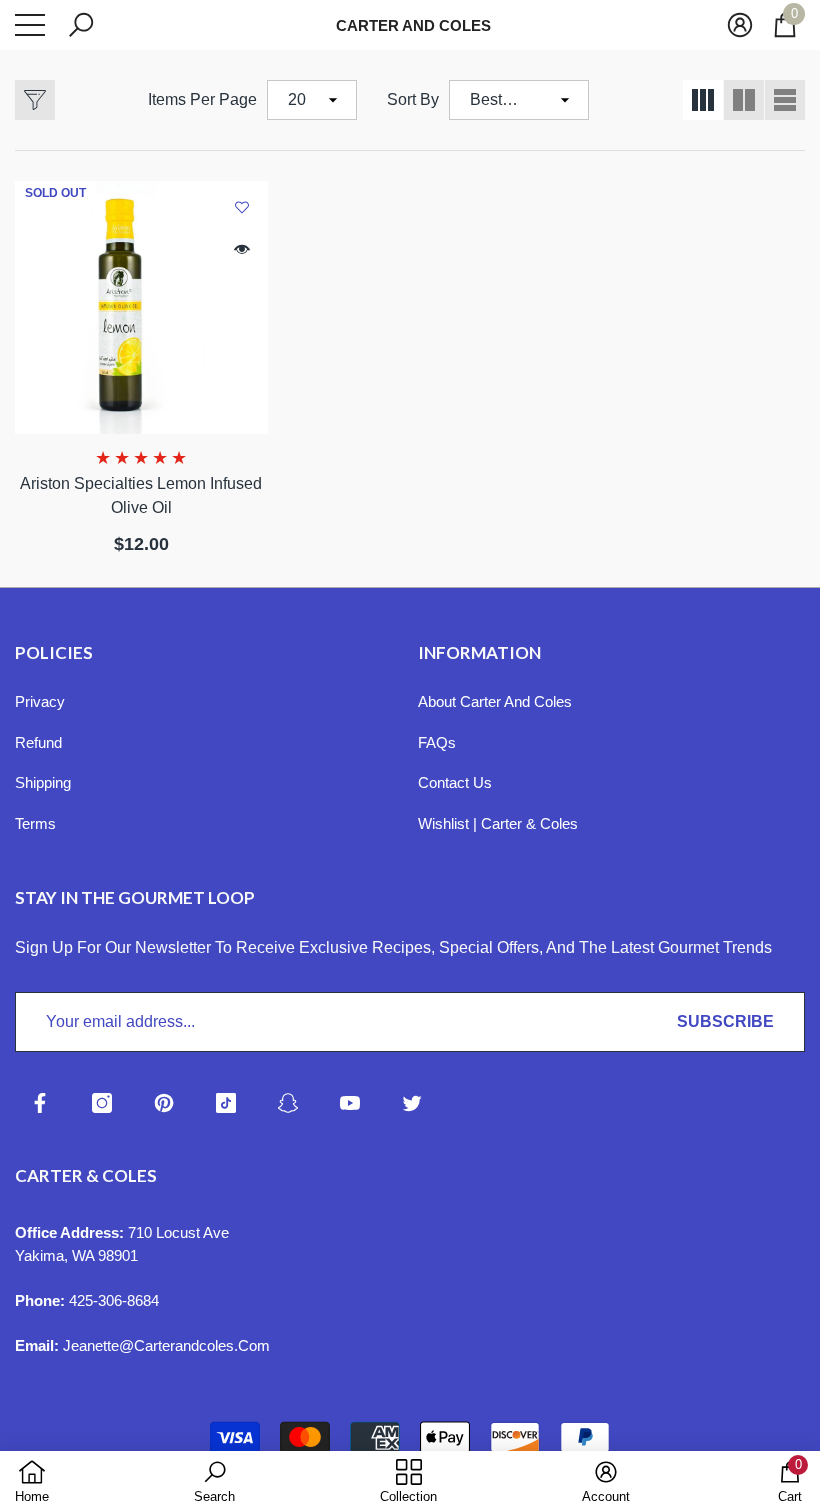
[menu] (30, 25)
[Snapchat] (288, 1103)
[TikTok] (226, 1103)
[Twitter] (412, 1103)
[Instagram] (102, 1103)
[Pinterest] (164, 1103)
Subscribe (725, 1021)
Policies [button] (54, 652)
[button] (81, 25)
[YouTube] (350, 1103)
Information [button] (479, 652)
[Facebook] (40, 1103)
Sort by (413, 99)
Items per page (202, 99)
